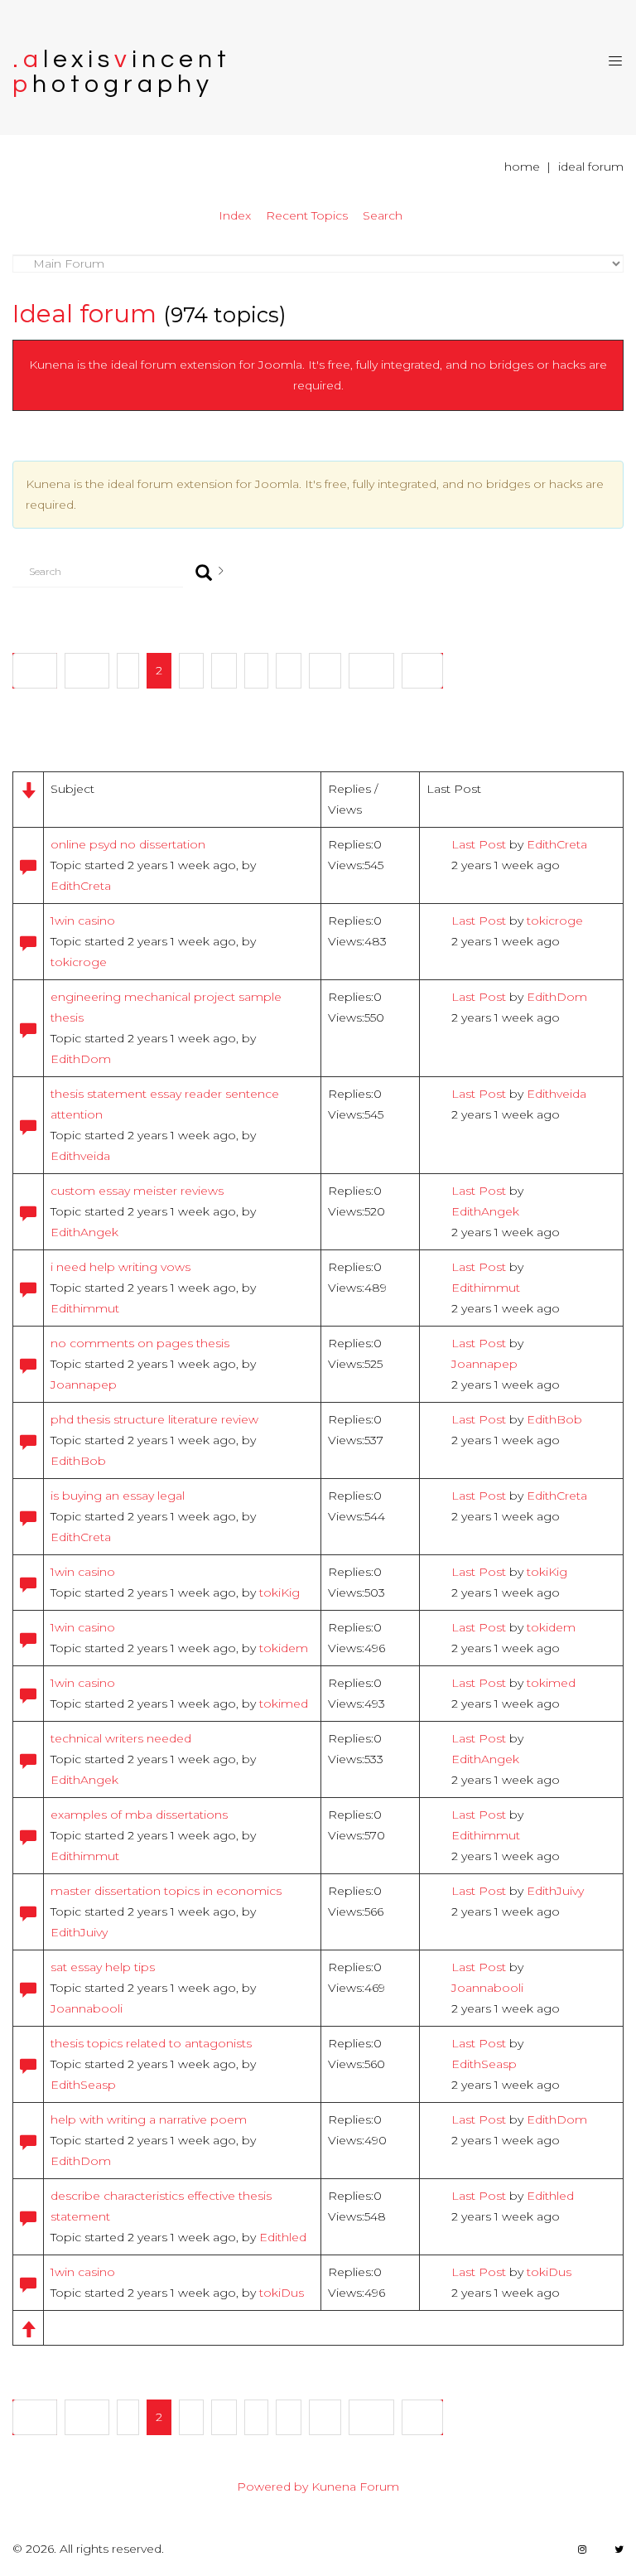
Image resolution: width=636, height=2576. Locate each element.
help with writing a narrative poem (149, 2119)
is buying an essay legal (118, 1496)
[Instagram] (582, 2549)
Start (35, 670)
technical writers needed (121, 1738)
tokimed (284, 1704)
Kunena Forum (355, 2487)
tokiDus (282, 2293)
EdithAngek (84, 1232)
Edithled (283, 2237)
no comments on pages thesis (140, 1343)
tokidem (284, 1648)
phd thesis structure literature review (154, 1419)
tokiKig (279, 1592)
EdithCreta (81, 886)
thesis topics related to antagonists (151, 2043)
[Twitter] (619, 2549)
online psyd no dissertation (128, 844)
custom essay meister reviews (137, 1191)
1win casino (83, 921)
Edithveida (80, 1156)
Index (235, 215)
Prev (87, 670)
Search (383, 215)
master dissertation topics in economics (166, 1891)
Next (371, 670)
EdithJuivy (79, 1932)
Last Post (479, 844)
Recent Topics (307, 215)
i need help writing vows (120, 1267)
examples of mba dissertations (139, 1815)
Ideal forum (84, 314)
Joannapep (84, 1385)
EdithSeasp (83, 2085)
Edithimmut (85, 1308)
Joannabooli (87, 2008)
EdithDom (81, 1059)
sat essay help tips (103, 1967)
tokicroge (79, 962)
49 (325, 670)
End (422, 670)
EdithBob (78, 1461)
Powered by (272, 2487)
